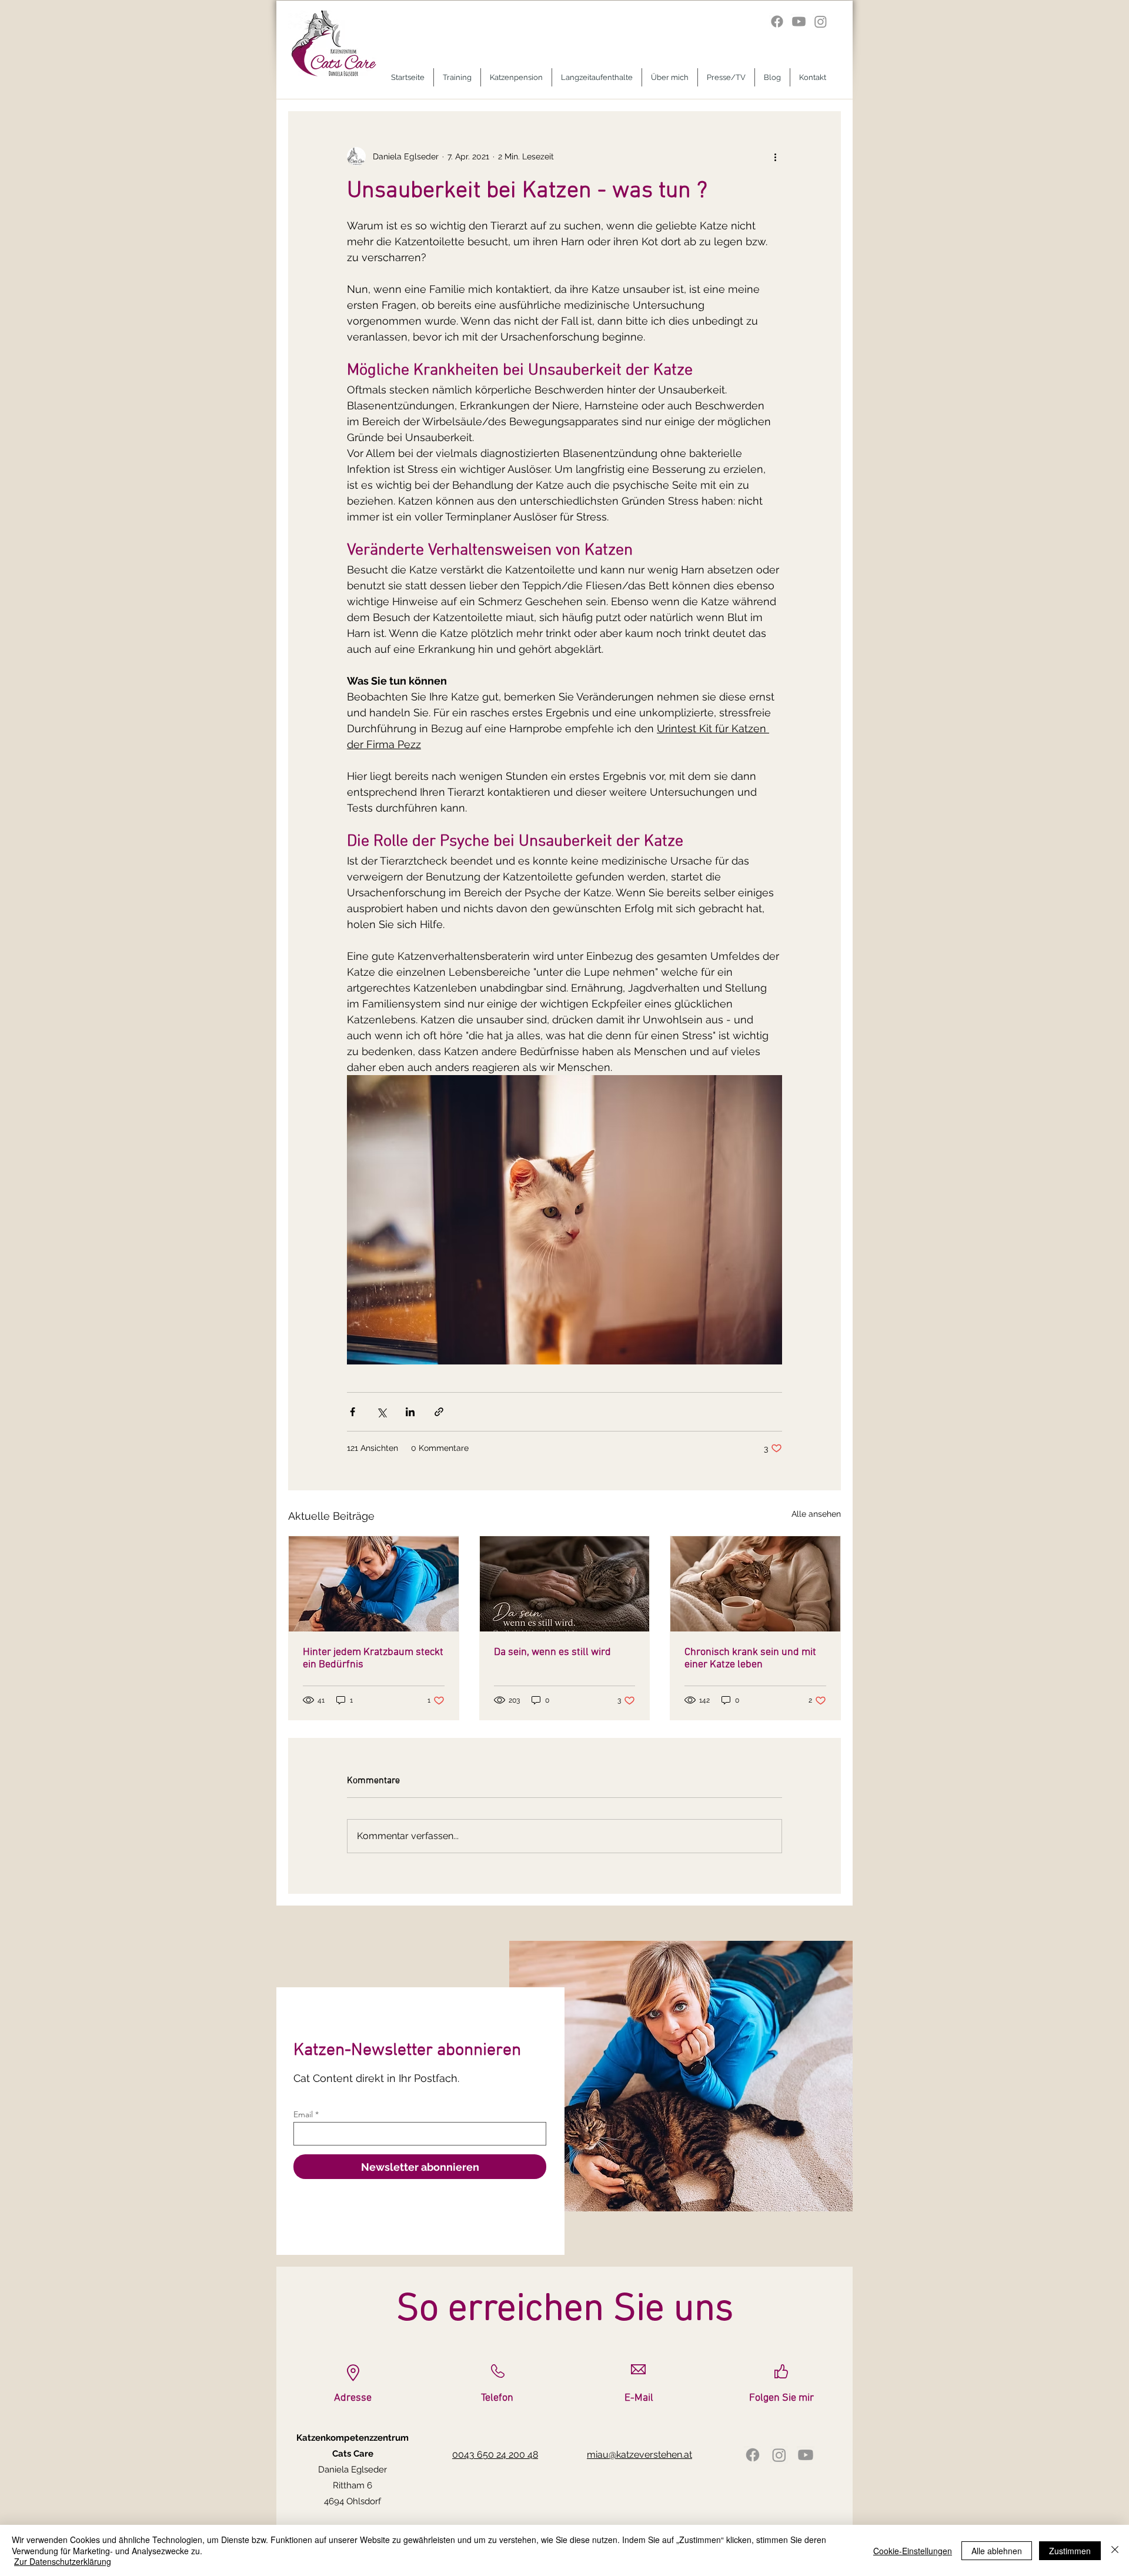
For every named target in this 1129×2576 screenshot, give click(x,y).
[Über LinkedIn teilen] (410, 1412)
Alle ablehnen (997, 2551)
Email (303, 2114)
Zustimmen (1070, 2551)
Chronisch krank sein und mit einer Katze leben (750, 1659)
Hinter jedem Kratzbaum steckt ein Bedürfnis (373, 1659)
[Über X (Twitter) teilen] (381, 1412)
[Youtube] (799, 21)
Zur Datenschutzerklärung (63, 2561)
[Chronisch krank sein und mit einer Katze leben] (755, 1584)
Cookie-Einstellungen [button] (913, 2551)
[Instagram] (821, 21)
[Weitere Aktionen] (775, 156)
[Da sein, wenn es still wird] (565, 1584)
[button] (457, 77)
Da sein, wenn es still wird (552, 1652)
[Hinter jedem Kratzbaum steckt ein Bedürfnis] (374, 1584)
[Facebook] (777, 21)
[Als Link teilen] (439, 1412)
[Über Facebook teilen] (353, 1412)
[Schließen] (1115, 2550)
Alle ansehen (816, 1514)
